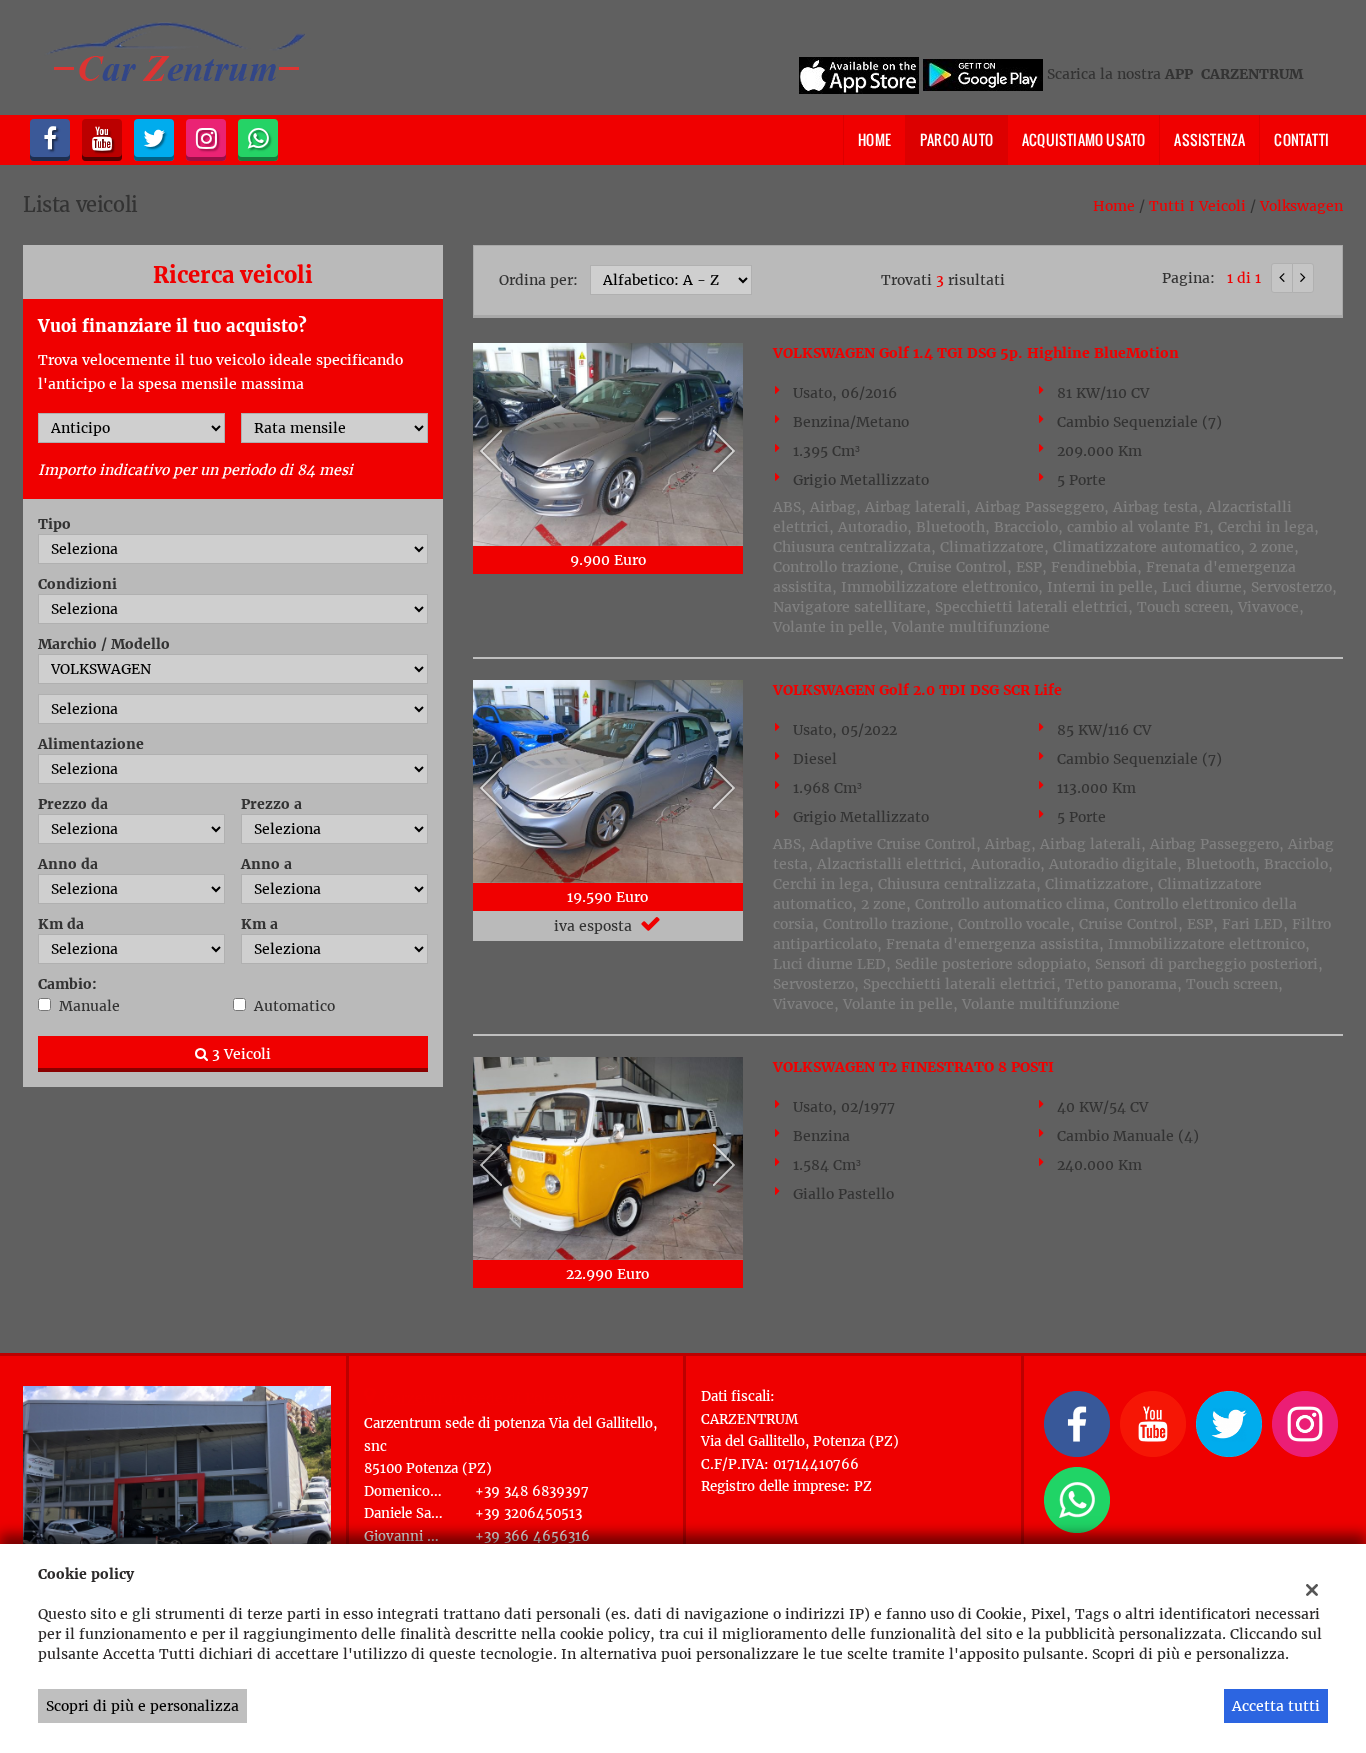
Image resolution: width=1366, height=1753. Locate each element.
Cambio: (67, 984)
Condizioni (77, 584)
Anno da (68, 864)
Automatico (294, 1006)
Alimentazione (91, 744)
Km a (259, 924)
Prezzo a (271, 804)
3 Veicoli (239, 1054)
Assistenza (1209, 139)
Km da (61, 924)
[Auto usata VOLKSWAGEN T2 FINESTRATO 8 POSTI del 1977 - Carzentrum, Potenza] (608, 1158)
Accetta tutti (1276, 1706)
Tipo (54, 524)
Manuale (89, 1006)
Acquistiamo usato (1083, 139)
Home (874, 139)
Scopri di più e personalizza (142, 1706)
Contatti (1301, 139)
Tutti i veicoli (1197, 206)
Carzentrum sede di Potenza (482, 1398)
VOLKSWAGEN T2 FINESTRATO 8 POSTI (913, 1067)
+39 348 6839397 (532, 1491)
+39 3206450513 (528, 1513)
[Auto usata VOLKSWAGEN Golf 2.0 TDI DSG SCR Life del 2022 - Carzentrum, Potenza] (608, 781)
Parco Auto (956, 139)
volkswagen (1301, 206)
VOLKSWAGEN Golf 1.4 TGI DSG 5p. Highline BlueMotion (976, 353)
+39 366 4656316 (532, 1536)
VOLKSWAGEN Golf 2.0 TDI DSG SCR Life (917, 690)
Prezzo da (73, 804)
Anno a (266, 864)
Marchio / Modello (104, 644)
